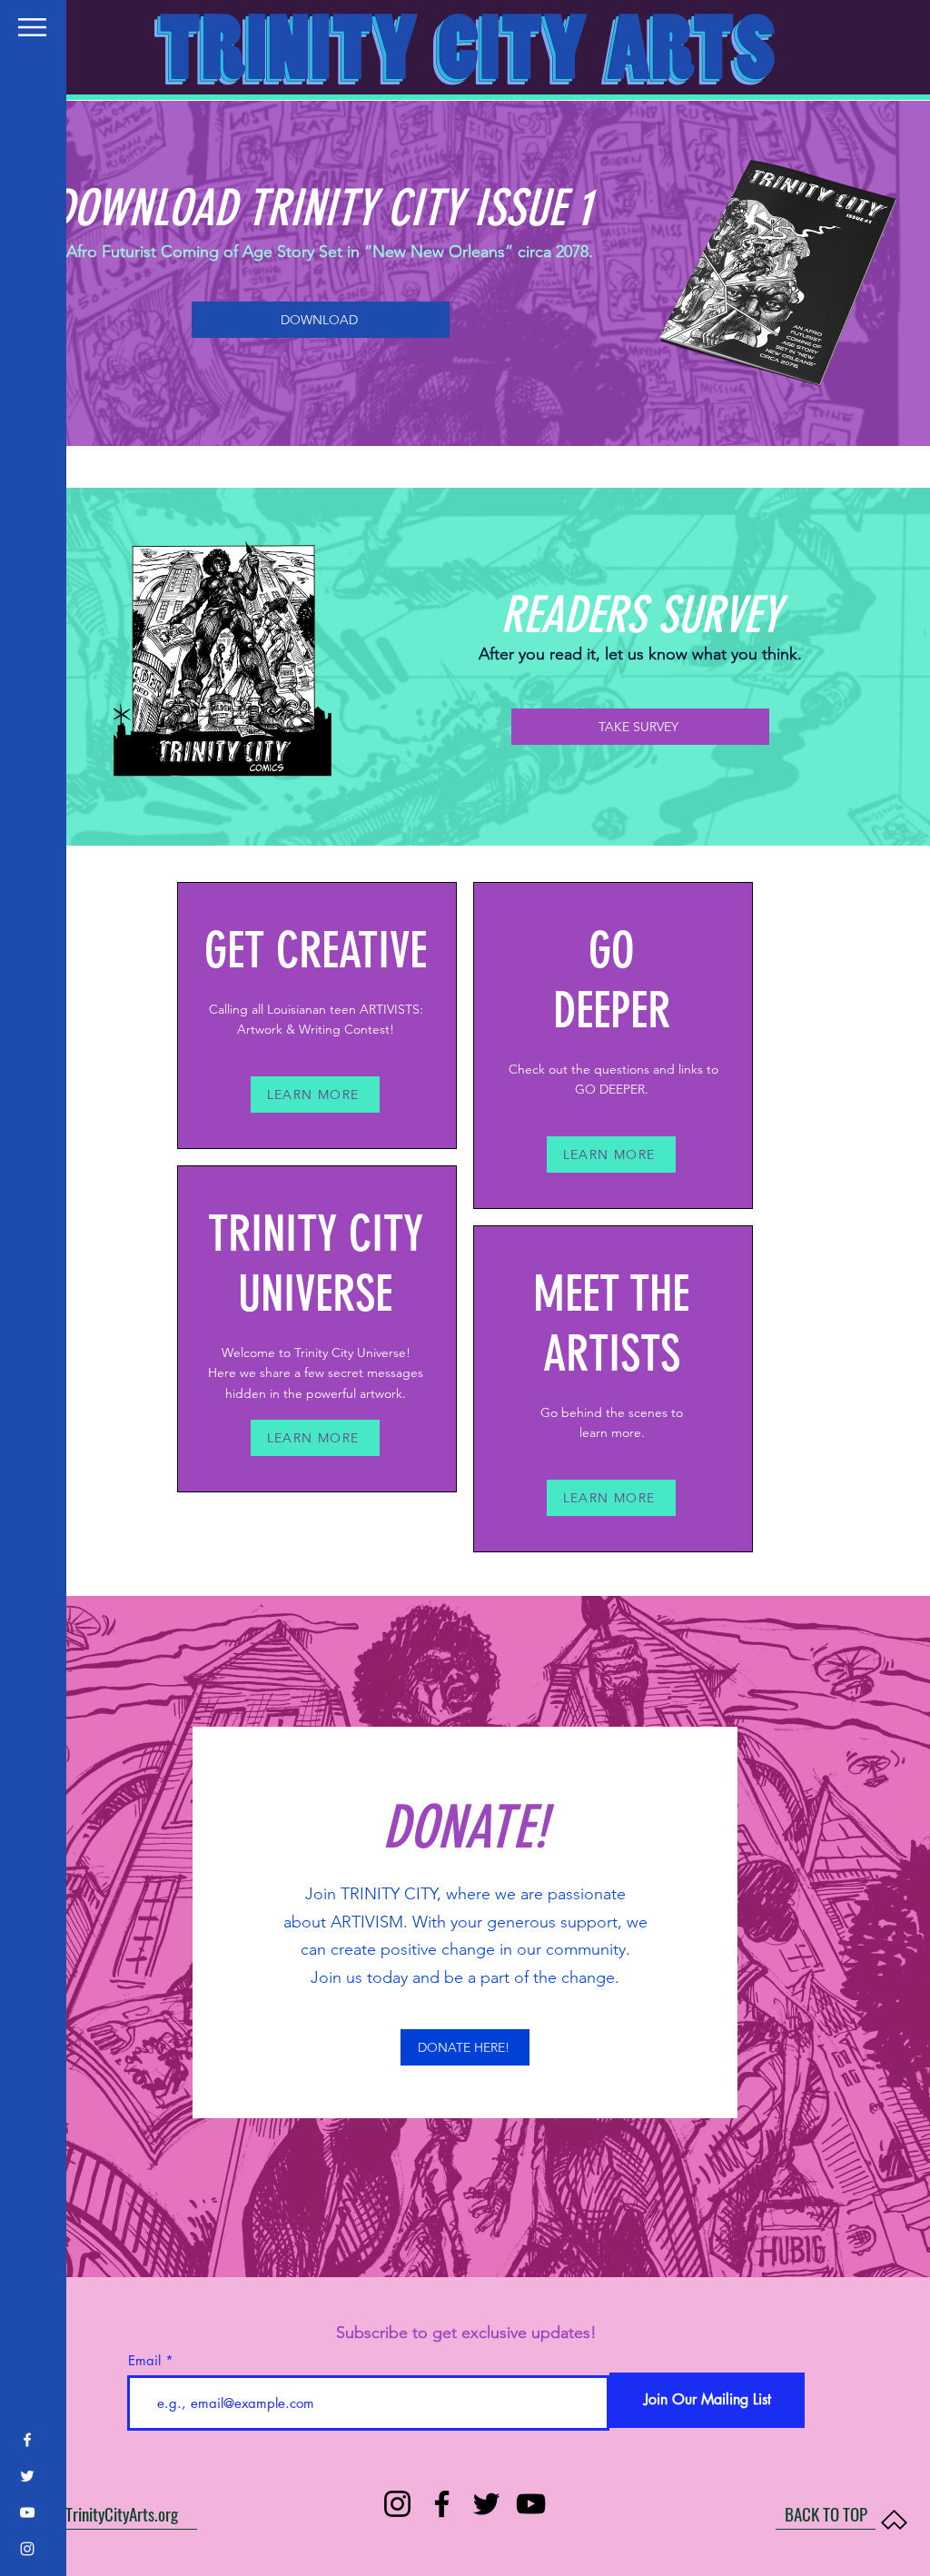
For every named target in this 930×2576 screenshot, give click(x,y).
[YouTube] (27, 2512)
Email (144, 2360)
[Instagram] (27, 2549)
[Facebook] (27, 2440)
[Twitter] (27, 2476)
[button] (32, 27)
